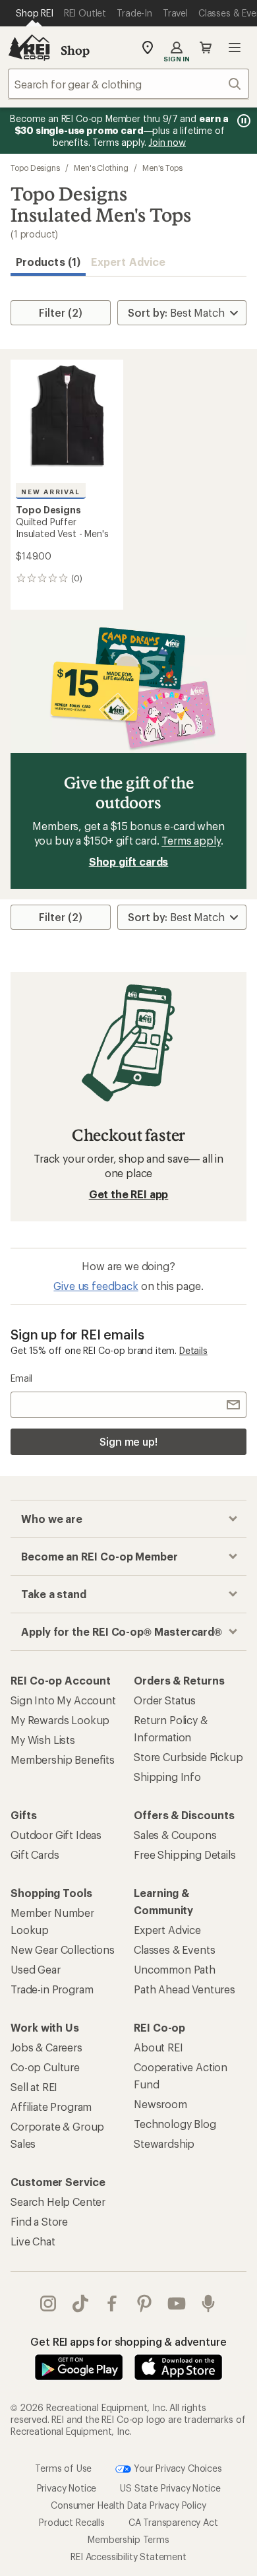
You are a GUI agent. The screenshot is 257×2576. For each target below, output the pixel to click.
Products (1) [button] (48, 262)
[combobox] (128, 84)
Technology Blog (175, 2124)
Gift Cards (35, 1854)
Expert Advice (128, 262)
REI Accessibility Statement (128, 2557)
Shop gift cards (129, 861)
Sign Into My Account (63, 1700)
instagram (48, 2303)
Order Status (165, 1700)
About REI (158, 2047)
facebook (112, 2303)
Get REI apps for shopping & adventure (128, 2341)
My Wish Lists (43, 1740)
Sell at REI (34, 2087)
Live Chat (33, 2241)
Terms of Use (63, 2467)
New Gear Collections (63, 1949)
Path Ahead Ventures (185, 1989)
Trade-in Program (52, 1989)
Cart (206, 48)
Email (21, 1378)
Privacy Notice (67, 2488)
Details (193, 1350)
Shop (75, 50)
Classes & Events (174, 1949)
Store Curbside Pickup (188, 1757)
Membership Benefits (63, 1759)
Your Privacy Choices (177, 2467)
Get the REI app (129, 1194)
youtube (177, 2303)
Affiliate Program (51, 2107)
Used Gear (36, 1969)
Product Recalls (72, 2522)
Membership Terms (128, 2539)
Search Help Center (58, 2202)
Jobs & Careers (46, 2047)
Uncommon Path (175, 1969)
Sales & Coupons (175, 1835)
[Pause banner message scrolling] (243, 121)
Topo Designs (35, 168)
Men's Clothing (101, 168)
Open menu (235, 48)
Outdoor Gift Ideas (56, 1835)
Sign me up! (128, 1441)
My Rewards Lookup (60, 1720)
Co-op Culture (45, 2067)
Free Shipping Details (185, 1854)
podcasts (209, 2303)
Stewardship (164, 2143)
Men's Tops (162, 168)
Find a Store (39, 2221)
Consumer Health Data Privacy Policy (128, 2505)
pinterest (145, 2303)
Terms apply (191, 840)
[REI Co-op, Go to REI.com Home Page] (29, 48)
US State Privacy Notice (170, 2488)
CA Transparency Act (173, 2522)
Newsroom (160, 2104)
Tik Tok (81, 2303)
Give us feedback (96, 1286)
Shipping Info (167, 1777)
